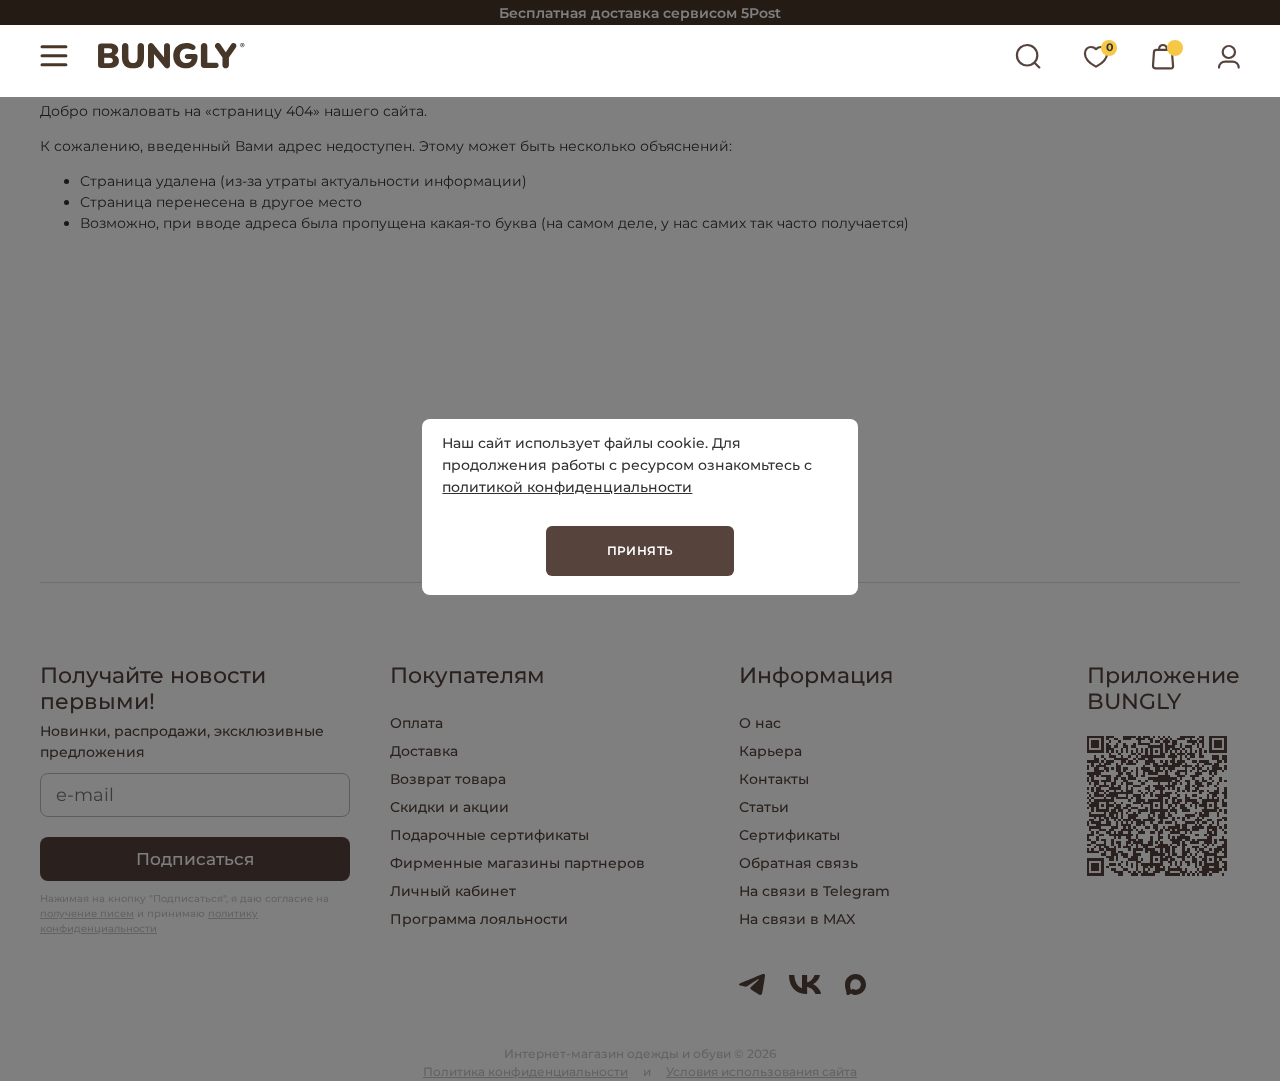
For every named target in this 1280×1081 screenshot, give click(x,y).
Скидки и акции (449, 807)
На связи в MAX (797, 919)
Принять (640, 550)
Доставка (424, 751)
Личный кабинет (453, 891)
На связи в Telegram (814, 891)
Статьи (764, 807)
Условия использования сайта (761, 1071)
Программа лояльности (479, 919)
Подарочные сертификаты (489, 835)
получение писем (87, 913)
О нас (760, 723)
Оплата (416, 723)
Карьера (770, 751)
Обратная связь (798, 863)
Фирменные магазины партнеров (517, 863)
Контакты (774, 779)
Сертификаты (789, 835)
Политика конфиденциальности (525, 1071)
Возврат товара (448, 779)
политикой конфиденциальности (567, 487)
